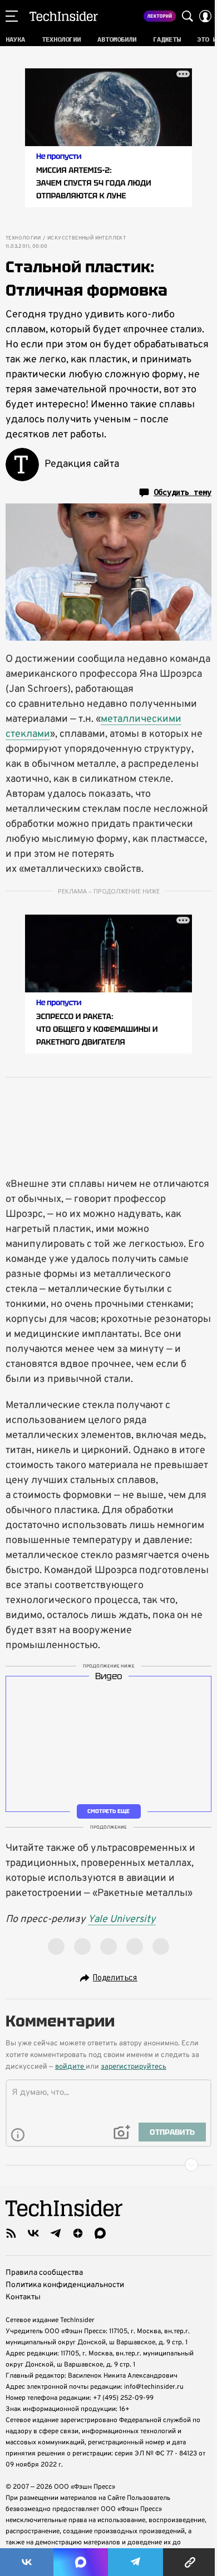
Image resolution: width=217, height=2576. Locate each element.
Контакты (23, 2297)
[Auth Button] (205, 16)
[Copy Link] (190, 2562)
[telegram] (56, 2233)
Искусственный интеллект (87, 238)
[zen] (78, 2233)
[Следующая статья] (108, 2165)
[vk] (33, 2233)
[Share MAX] (81, 2562)
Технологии (23, 238)
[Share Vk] (27, 2562)
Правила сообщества (44, 2273)
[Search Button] (188, 16)
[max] (100, 2233)
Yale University (122, 1919)
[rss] (11, 2233)
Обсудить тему (183, 492)
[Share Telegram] (136, 2562)
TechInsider (64, 16)
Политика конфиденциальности (65, 2285)
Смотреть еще (108, 1811)
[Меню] (12, 16)
